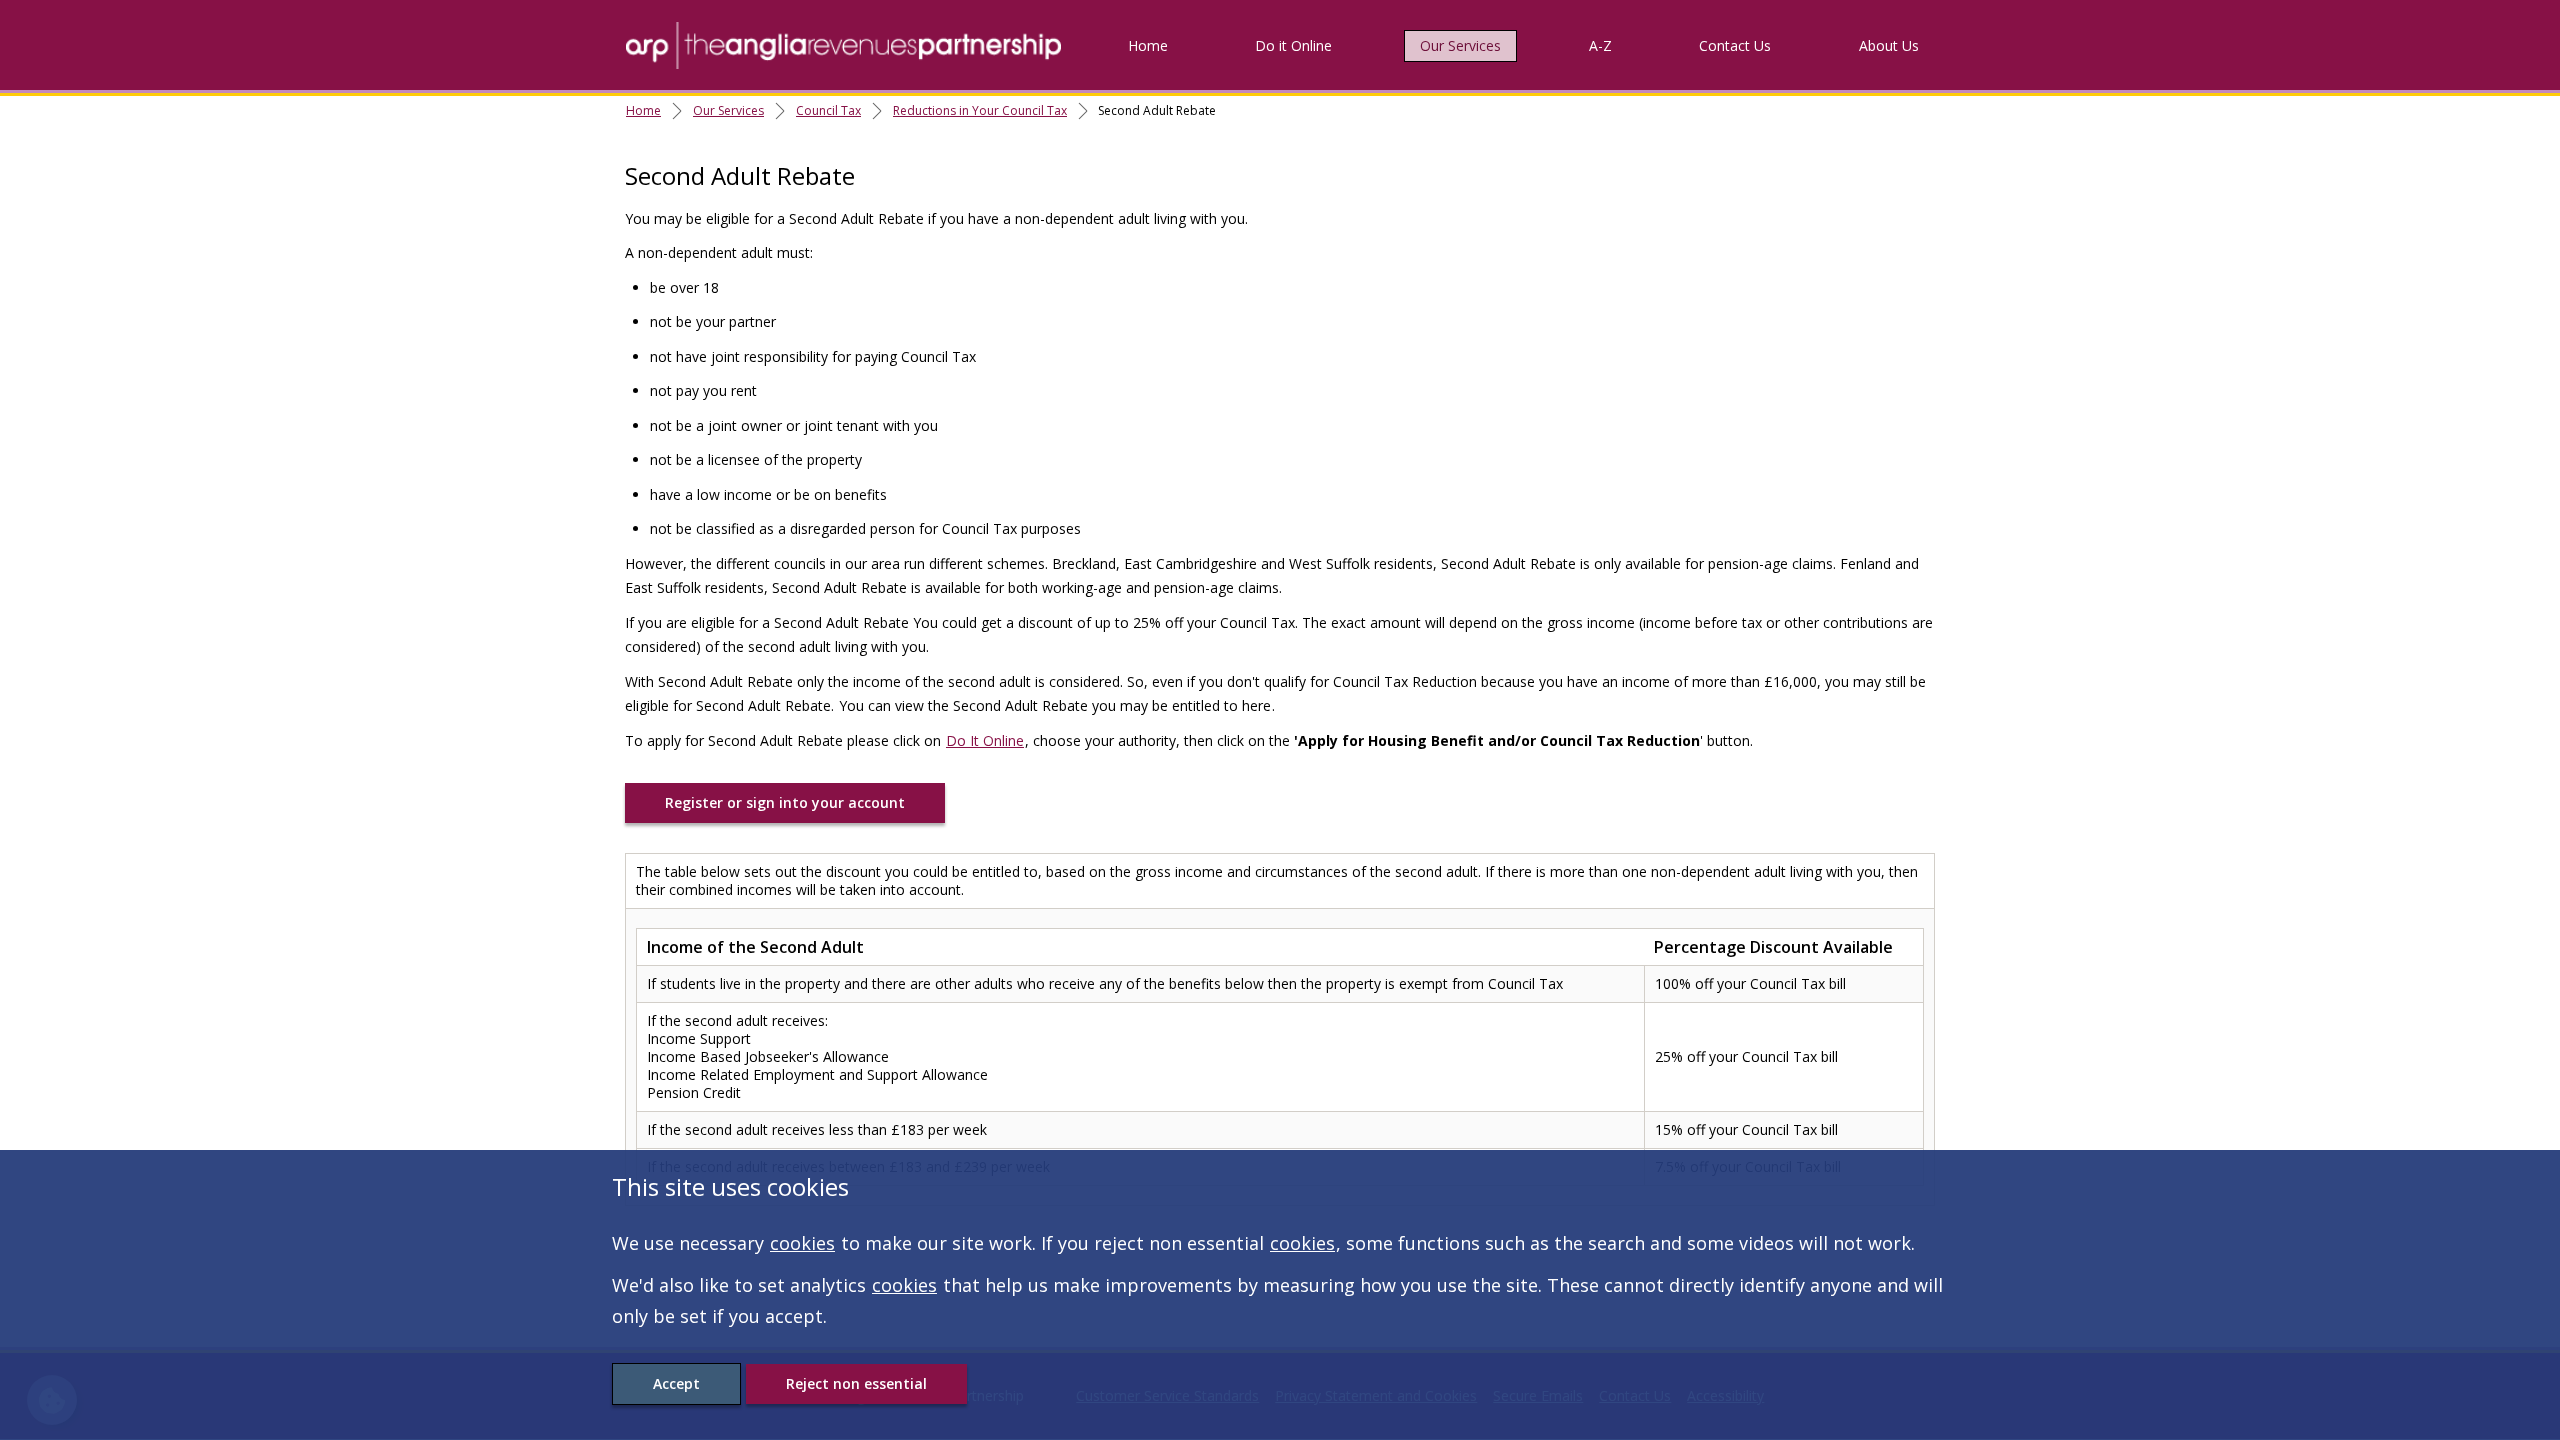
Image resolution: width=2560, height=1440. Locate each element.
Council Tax (828, 110)
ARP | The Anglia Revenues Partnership (843, 45)
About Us (1889, 45)
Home (1148, 45)
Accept (676, 1383)
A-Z (1600, 45)
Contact (1735, 45)
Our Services (1460, 45)
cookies (802, 1243)
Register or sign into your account (785, 802)
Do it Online (1293, 45)
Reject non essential (856, 1383)
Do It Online (985, 740)
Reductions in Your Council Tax (980, 110)
